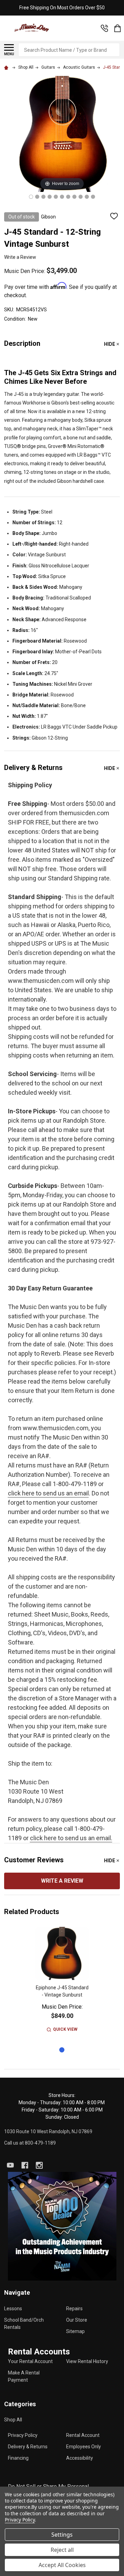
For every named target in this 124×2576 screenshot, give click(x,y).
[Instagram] (39, 2165)
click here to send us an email (48, 1493)
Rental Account (83, 2435)
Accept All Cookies (62, 2565)
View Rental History (87, 2361)
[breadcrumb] (7, 67)
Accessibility (80, 2458)
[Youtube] (10, 2165)
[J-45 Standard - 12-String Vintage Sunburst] (31, 197)
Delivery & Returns (28, 2447)
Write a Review (20, 257)
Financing (18, 2458)
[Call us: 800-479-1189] (104, 28)
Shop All (13, 2420)
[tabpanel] (62, 1984)
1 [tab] (62, 2050)
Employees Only (84, 2447)
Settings (62, 2535)
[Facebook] (25, 2165)
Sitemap (75, 2331)
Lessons (13, 2309)
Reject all (62, 2550)
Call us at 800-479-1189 (30, 2143)
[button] (62, 2226)
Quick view (65, 2029)
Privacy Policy (23, 2435)
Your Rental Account (30, 2361)
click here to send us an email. (71, 1838)
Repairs (74, 2309)
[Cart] (117, 28)
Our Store (77, 2320)
